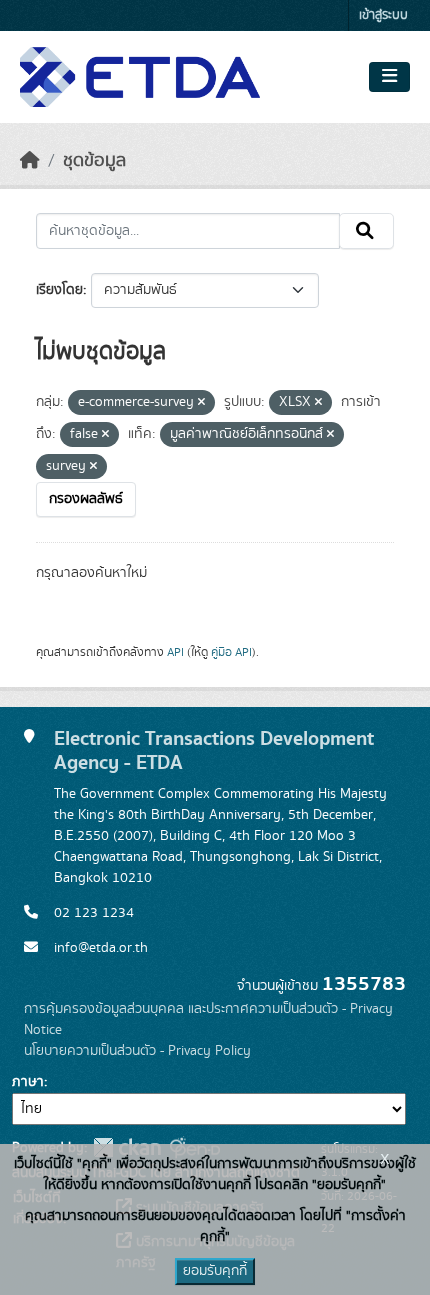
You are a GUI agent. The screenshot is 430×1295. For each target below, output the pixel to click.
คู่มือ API (231, 652)
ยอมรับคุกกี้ (215, 1271)
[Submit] (366, 231)
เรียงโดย (59, 290)
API (175, 652)
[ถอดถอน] (201, 403)
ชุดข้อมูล (94, 161)
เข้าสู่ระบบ (383, 15)
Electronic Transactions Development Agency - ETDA (214, 751)
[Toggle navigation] (389, 77)
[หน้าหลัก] (30, 161)
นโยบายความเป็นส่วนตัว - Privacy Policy (137, 1051)
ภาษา (28, 1082)
